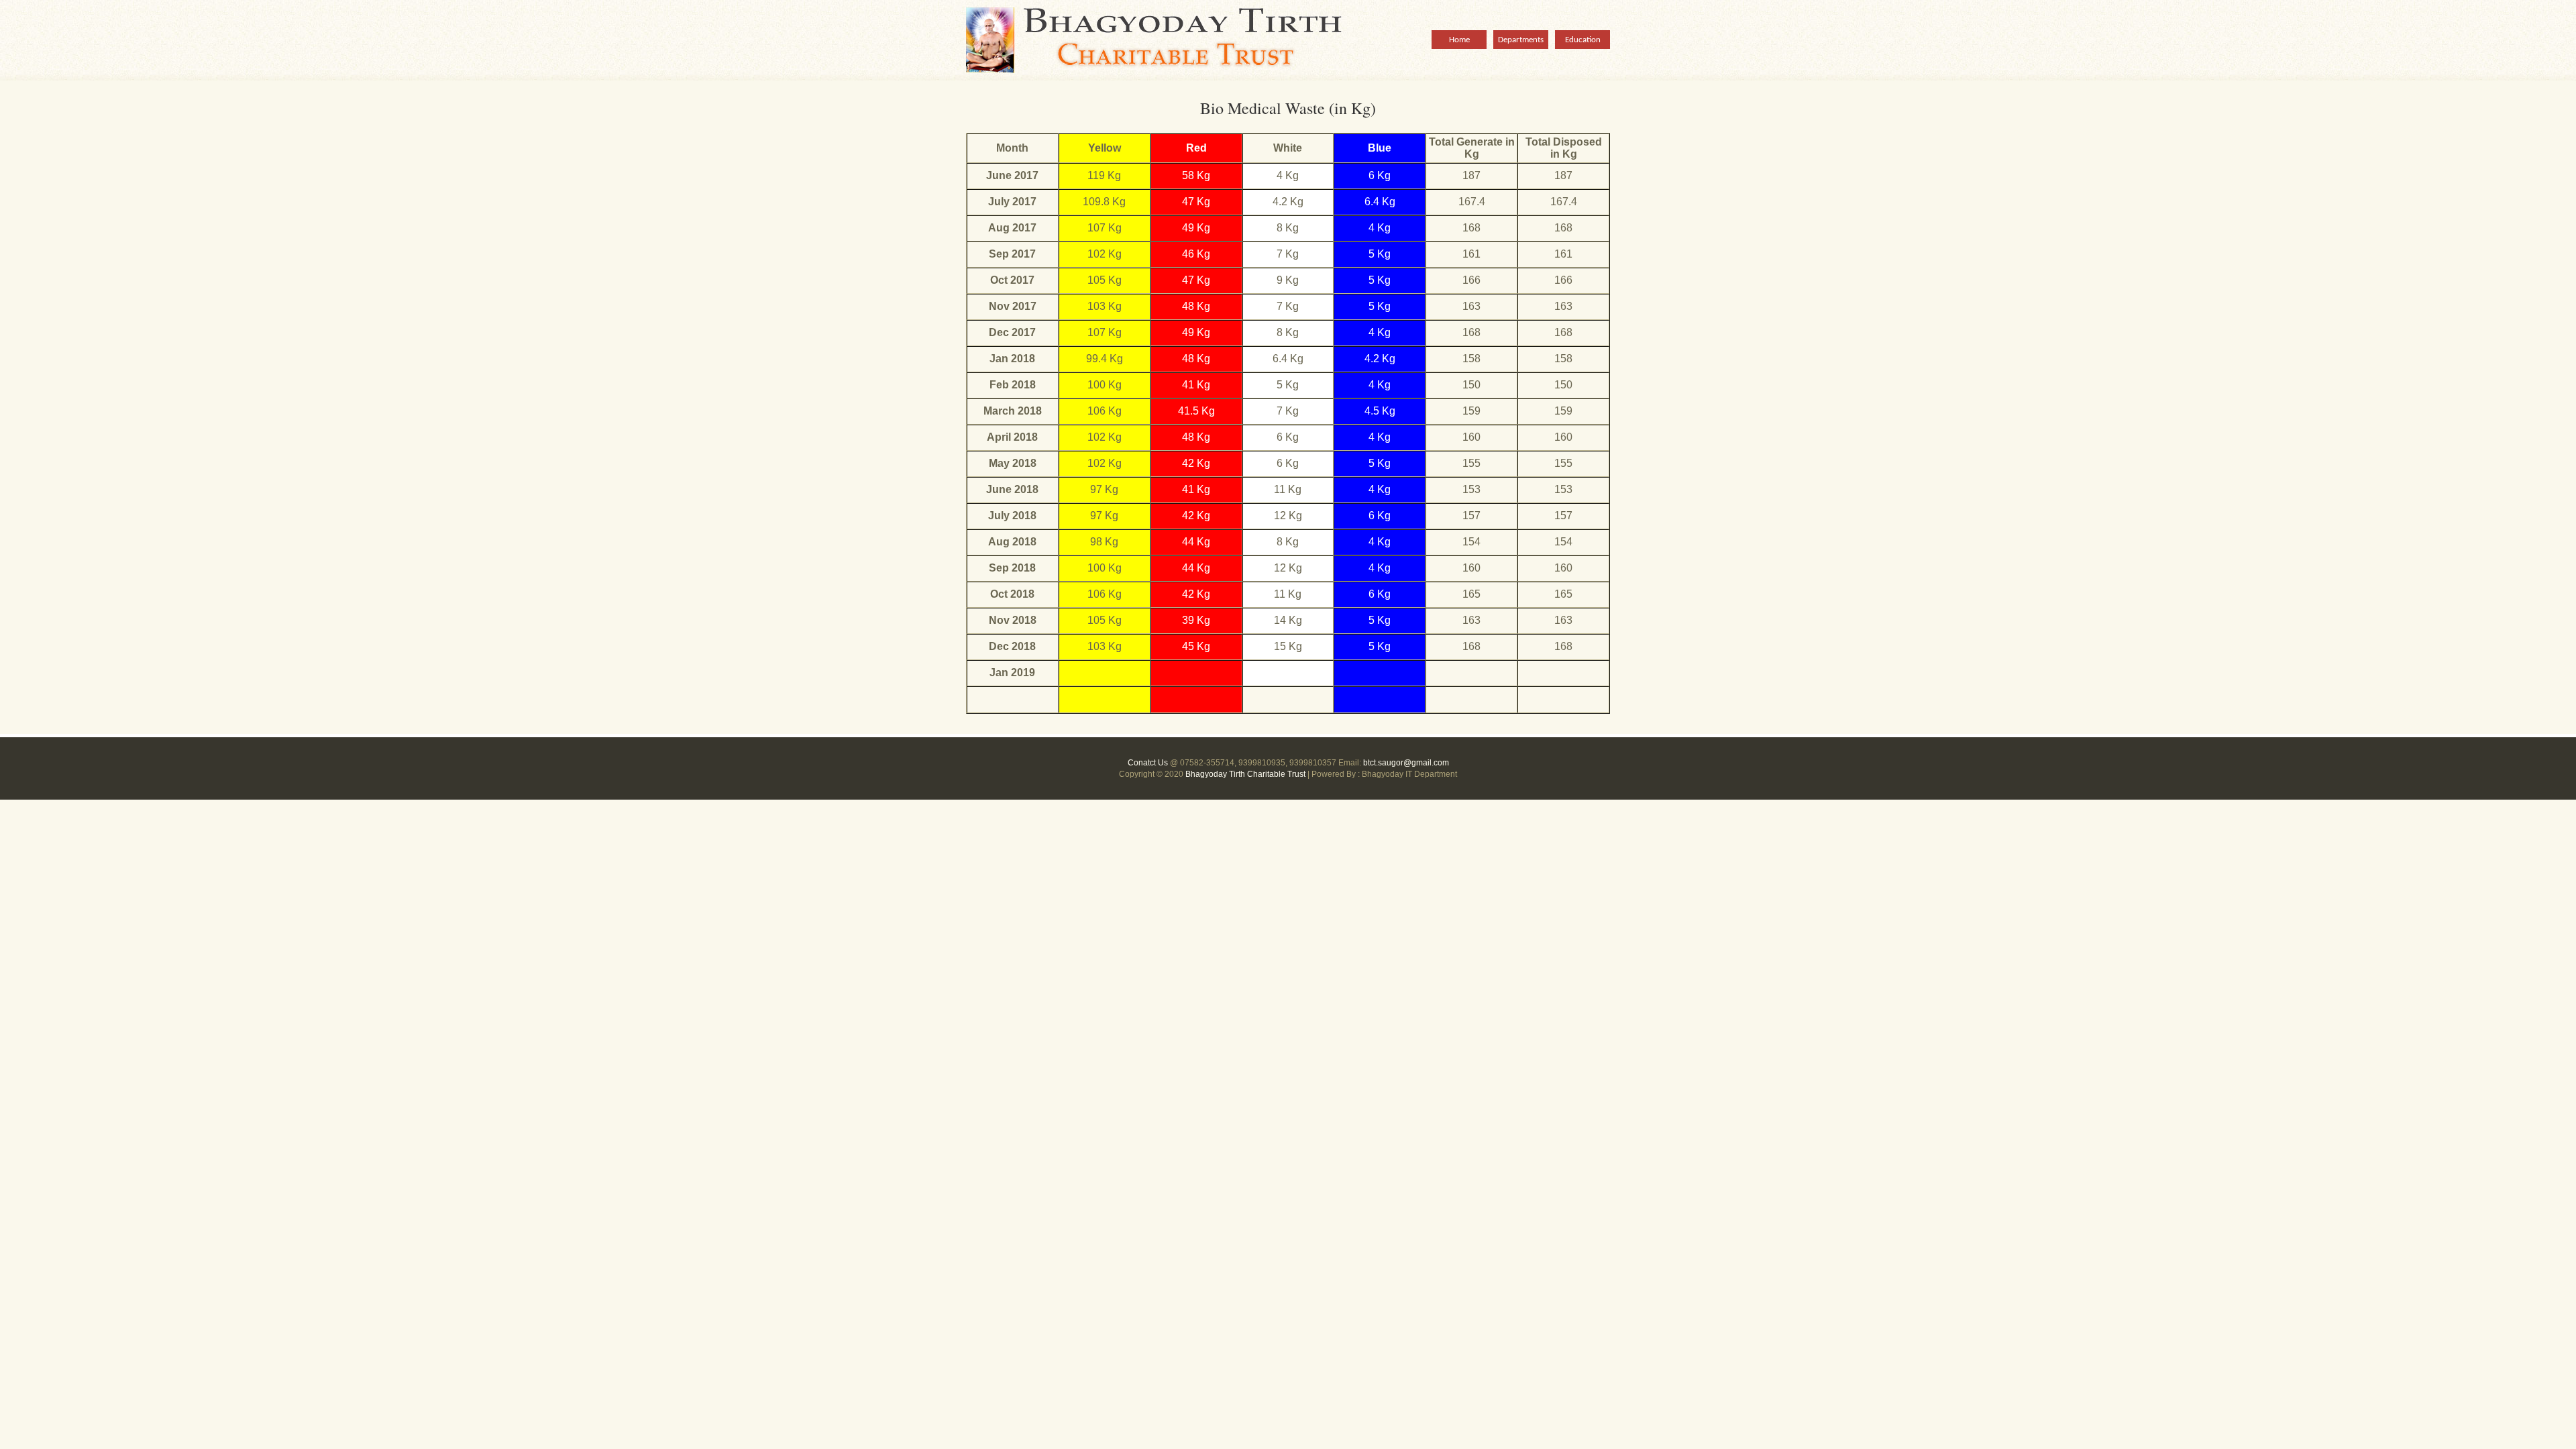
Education (1583, 40)
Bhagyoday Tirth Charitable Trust (1174, 40)
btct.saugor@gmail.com (1406, 763)
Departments (1521, 40)
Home (1459, 40)
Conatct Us (1148, 763)
